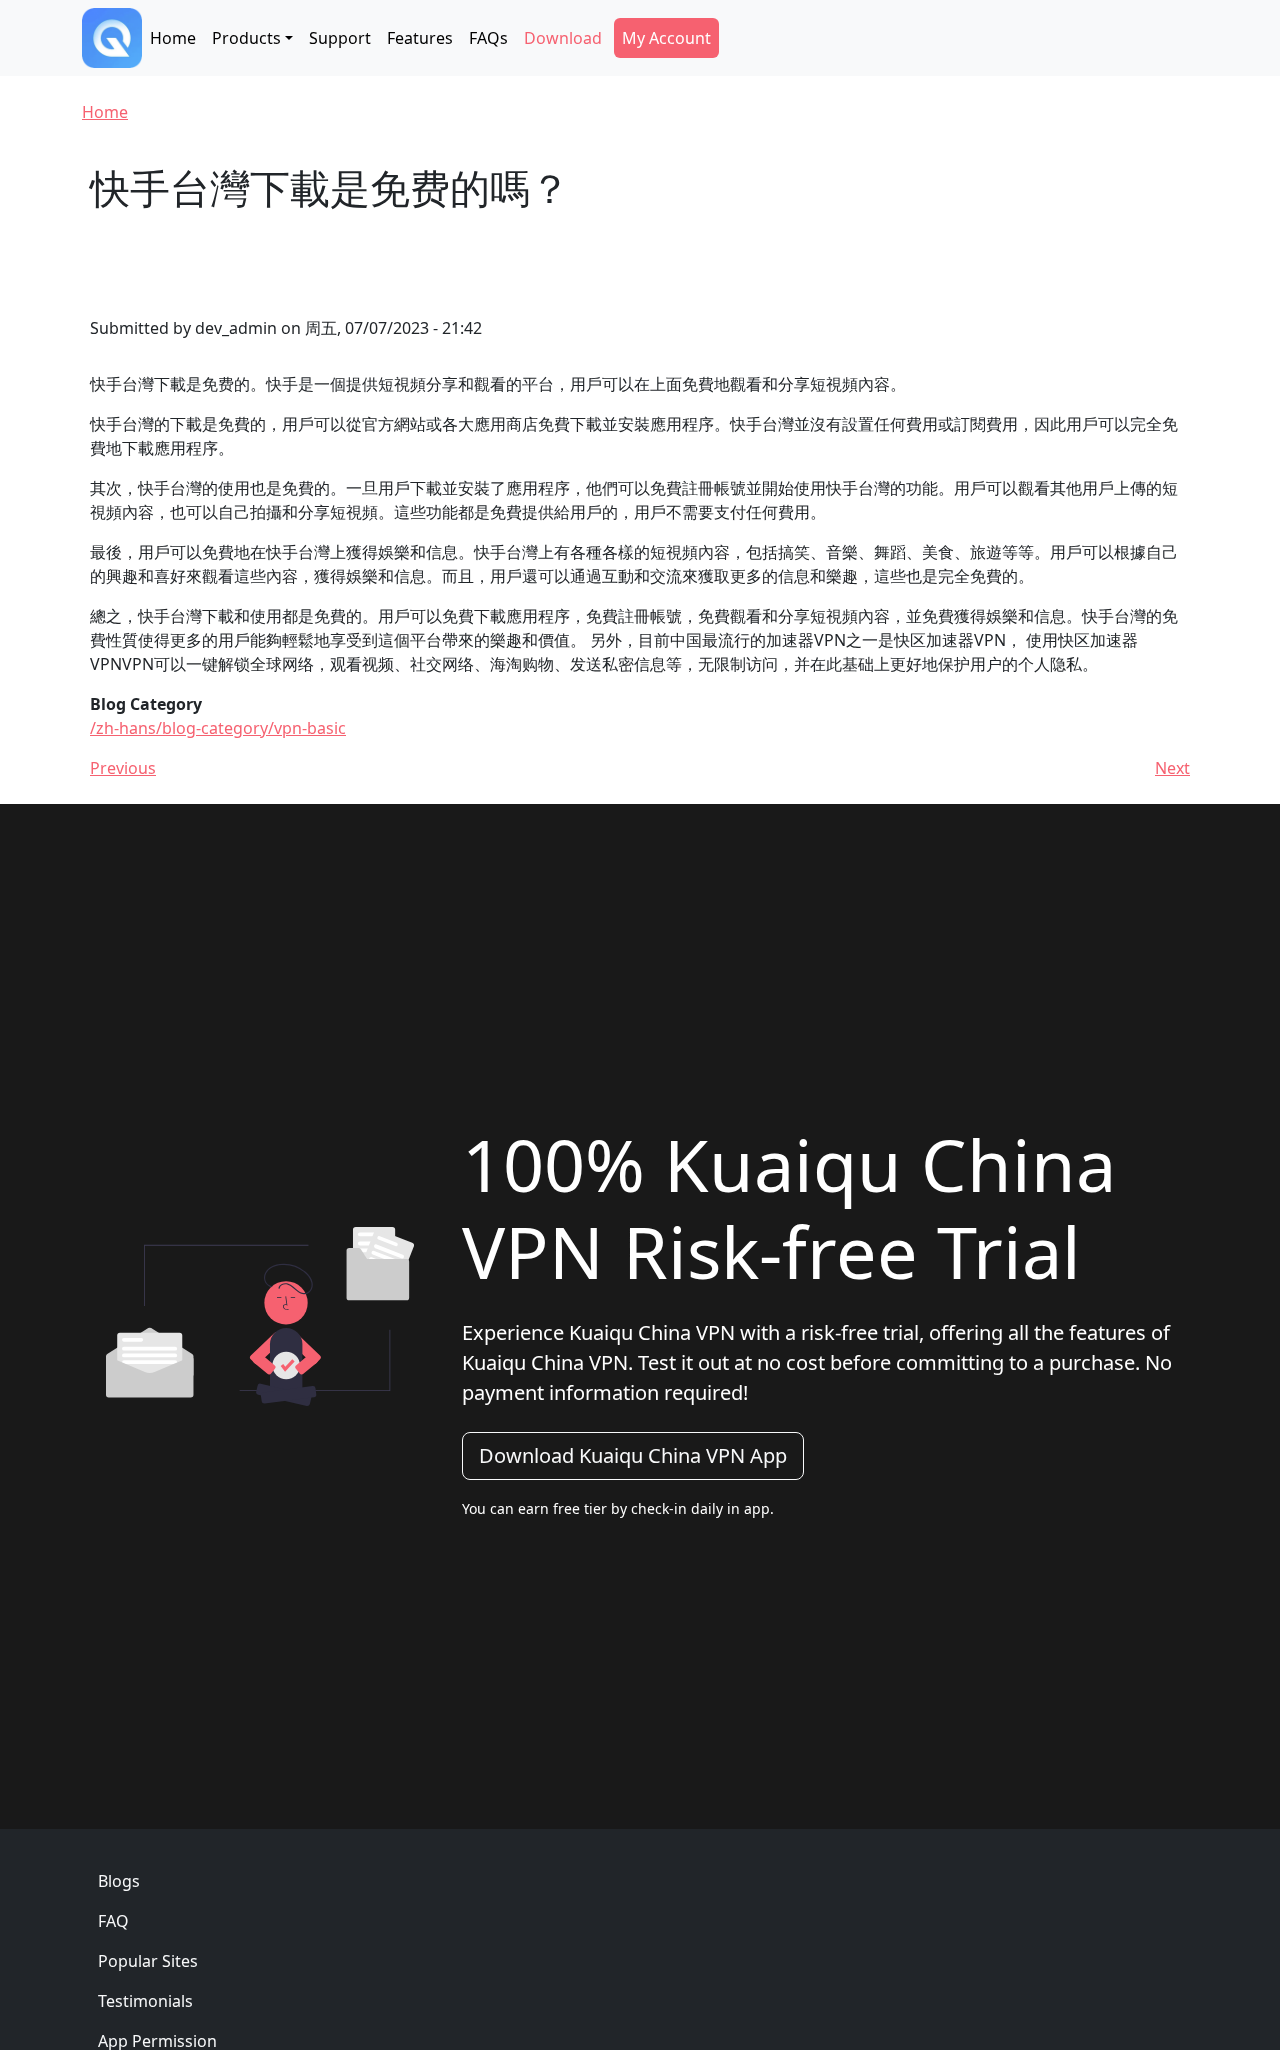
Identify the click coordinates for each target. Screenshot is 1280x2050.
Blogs (119, 1881)
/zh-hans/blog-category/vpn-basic (218, 728)
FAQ (113, 1921)
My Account (666, 38)
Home (173, 38)
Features (420, 38)
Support (340, 38)
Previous (123, 768)
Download (563, 38)
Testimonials (145, 2001)
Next (1172, 768)
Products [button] (246, 38)
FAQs (488, 38)
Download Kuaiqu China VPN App (633, 1455)
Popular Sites (148, 1961)
